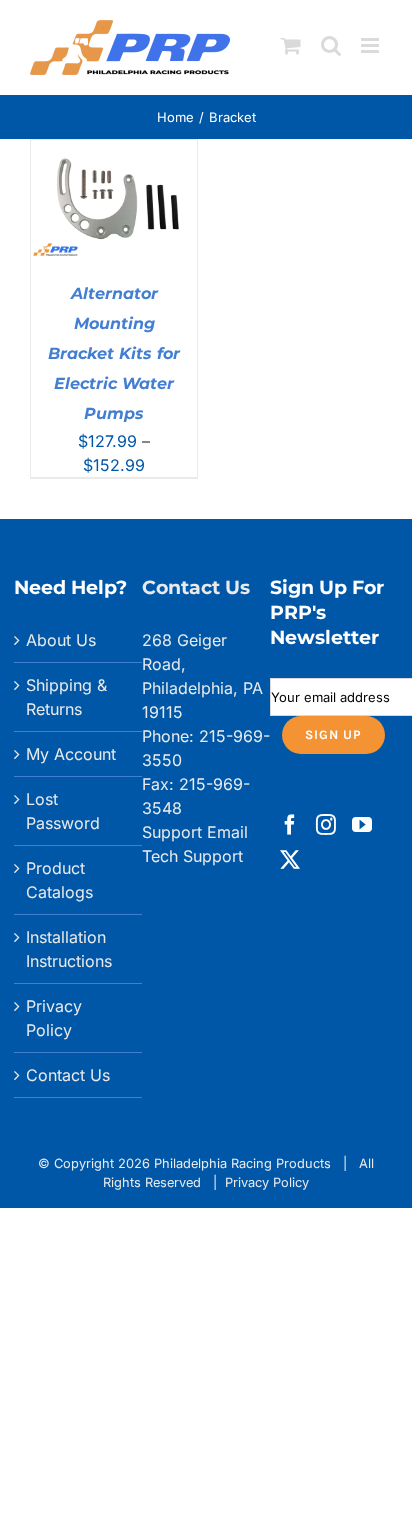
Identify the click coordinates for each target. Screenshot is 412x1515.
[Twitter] (290, 860)
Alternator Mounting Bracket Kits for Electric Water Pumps (114, 353)
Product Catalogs (59, 880)
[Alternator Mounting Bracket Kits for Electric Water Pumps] (114, 152)
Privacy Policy (54, 1018)
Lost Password (63, 811)
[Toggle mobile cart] (291, 45)
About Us (61, 640)
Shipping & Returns (66, 697)
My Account (71, 754)
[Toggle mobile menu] (371, 45)
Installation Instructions (69, 949)
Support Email (195, 832)
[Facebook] (290, 825)
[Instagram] (326, 825)
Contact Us (68, 1075)
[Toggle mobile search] (331, 45)
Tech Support (192, 856)
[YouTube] (362, 825)
